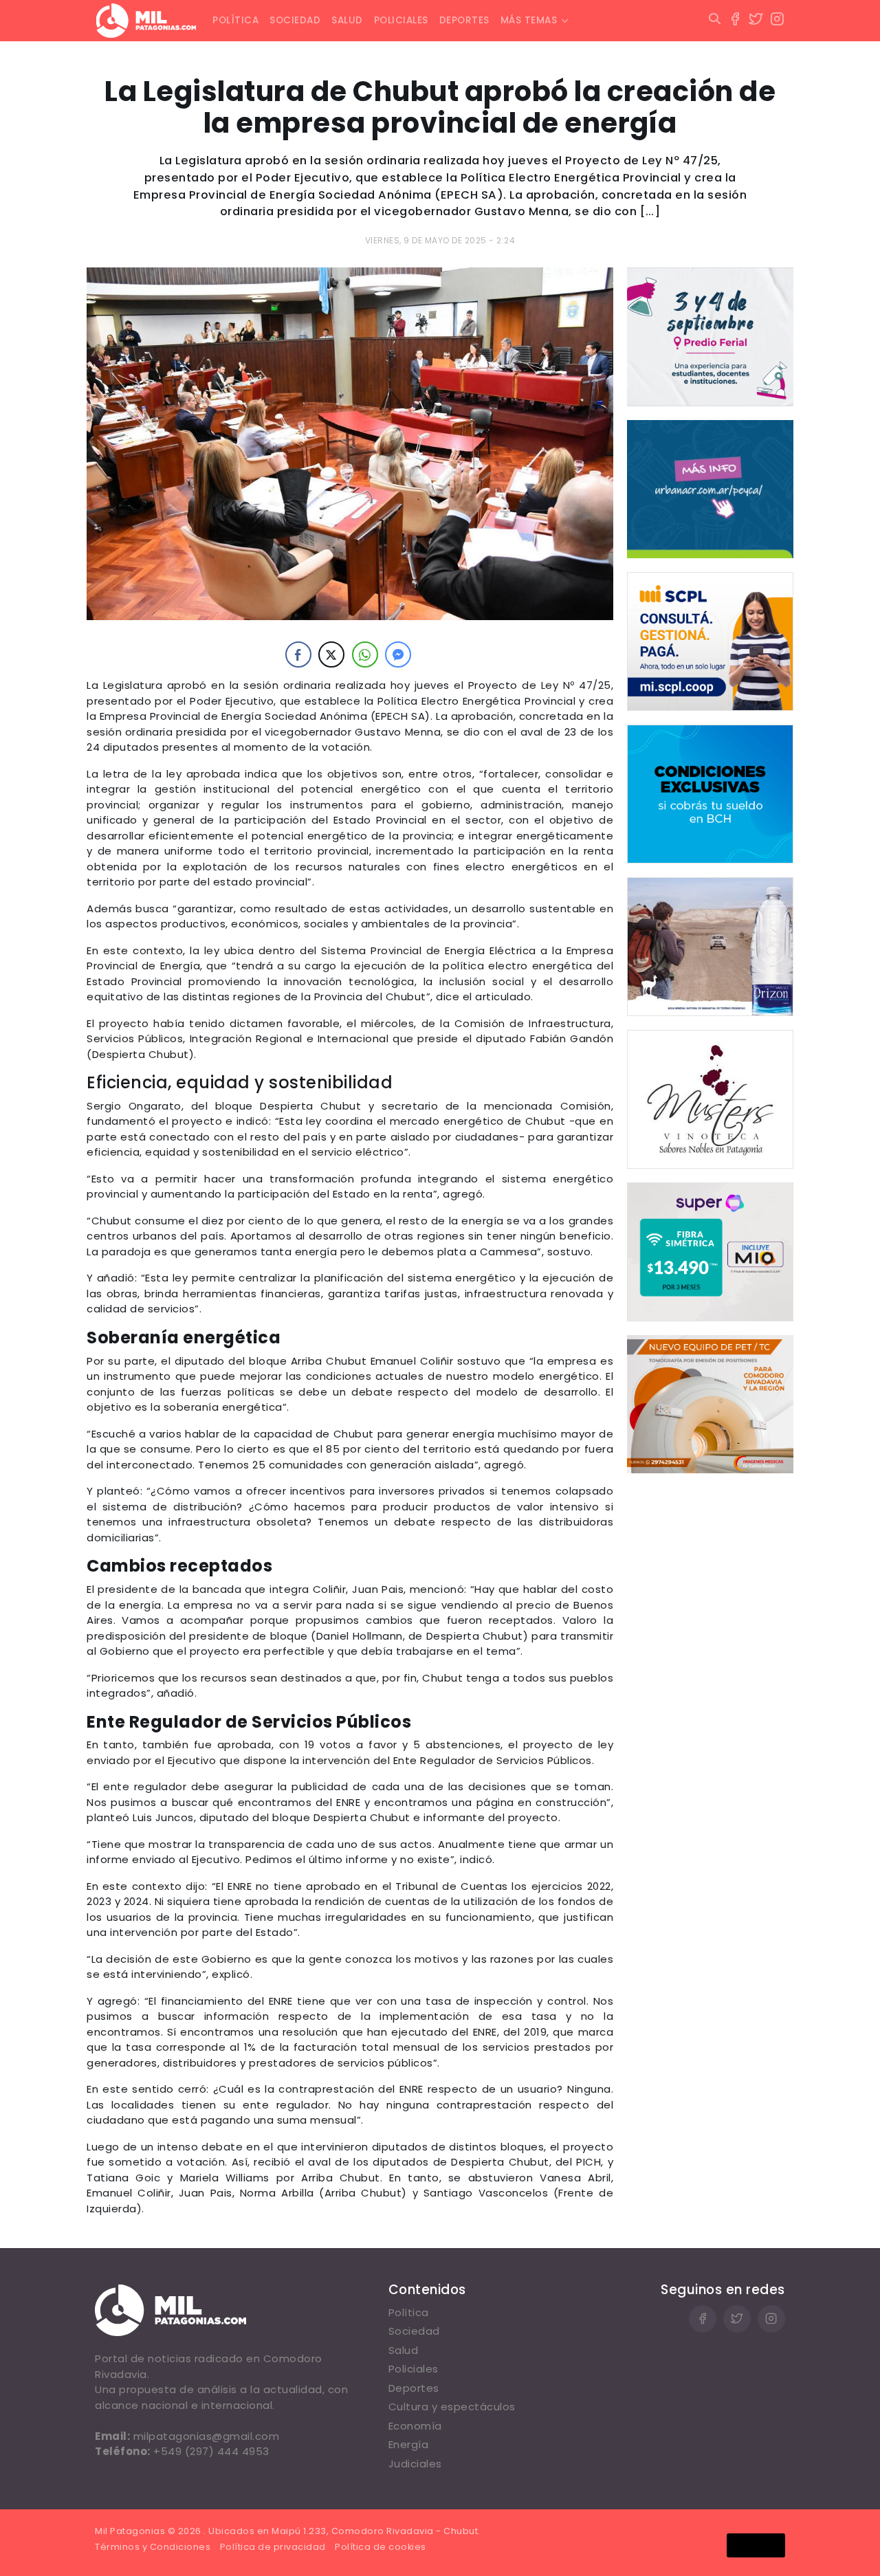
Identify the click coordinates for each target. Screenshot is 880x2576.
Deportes (464, 20)
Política (235, 20)
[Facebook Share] (298, 654)
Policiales (401, 20)
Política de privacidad (273, 2547)
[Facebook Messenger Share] (398, 654)
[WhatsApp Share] (365, 654)
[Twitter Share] (331, 654)
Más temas (529, 20)
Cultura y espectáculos (452, 2407)
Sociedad (295, 20)
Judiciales (415, 2464)
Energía (409, 2444)
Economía (415, 2426)
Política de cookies (381, 2547)
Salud (347, 20)
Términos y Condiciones (153, 2547)
